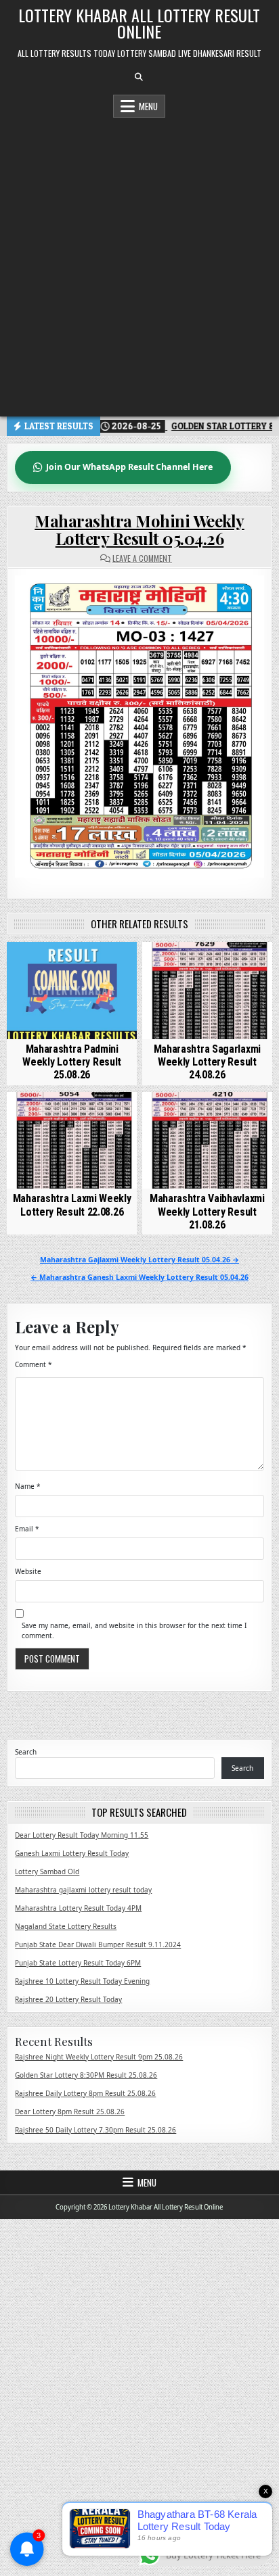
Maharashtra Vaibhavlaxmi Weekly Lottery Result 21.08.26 (207, 1211)
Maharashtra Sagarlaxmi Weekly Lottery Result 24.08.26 (207, 1062)
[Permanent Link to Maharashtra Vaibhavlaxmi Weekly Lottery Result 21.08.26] (207, 1141)
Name (28, 1486)
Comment (34, 1364)
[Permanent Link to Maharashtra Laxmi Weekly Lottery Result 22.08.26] (72, 1141)
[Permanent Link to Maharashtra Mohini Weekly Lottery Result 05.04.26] (139, 727)
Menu (148, 106)
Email (27, 1529)
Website (28, 1571)
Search (26, 1752)
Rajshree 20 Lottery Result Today (68, 1999)
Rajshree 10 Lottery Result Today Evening (82, 1981)
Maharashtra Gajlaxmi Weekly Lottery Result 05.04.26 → (139, 1260)
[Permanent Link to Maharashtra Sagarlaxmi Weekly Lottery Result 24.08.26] (207, 991)
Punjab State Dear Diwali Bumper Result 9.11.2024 (98, 1945)
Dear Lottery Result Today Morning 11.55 (82, 1835)
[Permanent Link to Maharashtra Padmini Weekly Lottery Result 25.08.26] (72, 991)
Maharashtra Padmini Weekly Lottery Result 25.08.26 (72, 1062)
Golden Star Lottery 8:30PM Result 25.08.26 (86, 2075)
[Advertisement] (139, 264)
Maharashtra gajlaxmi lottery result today (83, 1890)
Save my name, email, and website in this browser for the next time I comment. (134, 1630)
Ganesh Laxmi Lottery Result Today (72, 1853)
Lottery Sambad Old (47, 1871)
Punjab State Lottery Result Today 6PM (78, 1963)
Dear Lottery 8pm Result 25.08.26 (70, 2112)
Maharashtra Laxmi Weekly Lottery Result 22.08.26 (72, 1205)
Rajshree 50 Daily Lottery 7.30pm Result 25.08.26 (95, 2130)
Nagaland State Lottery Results (66, 1926)
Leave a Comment (142, 558)
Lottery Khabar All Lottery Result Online (139, 23)
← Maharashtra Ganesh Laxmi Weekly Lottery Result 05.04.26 (139, 1277)
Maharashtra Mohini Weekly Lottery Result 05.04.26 (139, 529)
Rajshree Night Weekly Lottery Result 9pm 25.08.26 (99, 2057)
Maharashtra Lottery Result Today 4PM (78, 1908)
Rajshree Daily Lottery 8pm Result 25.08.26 (85, 2093)
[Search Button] (139, 77)
